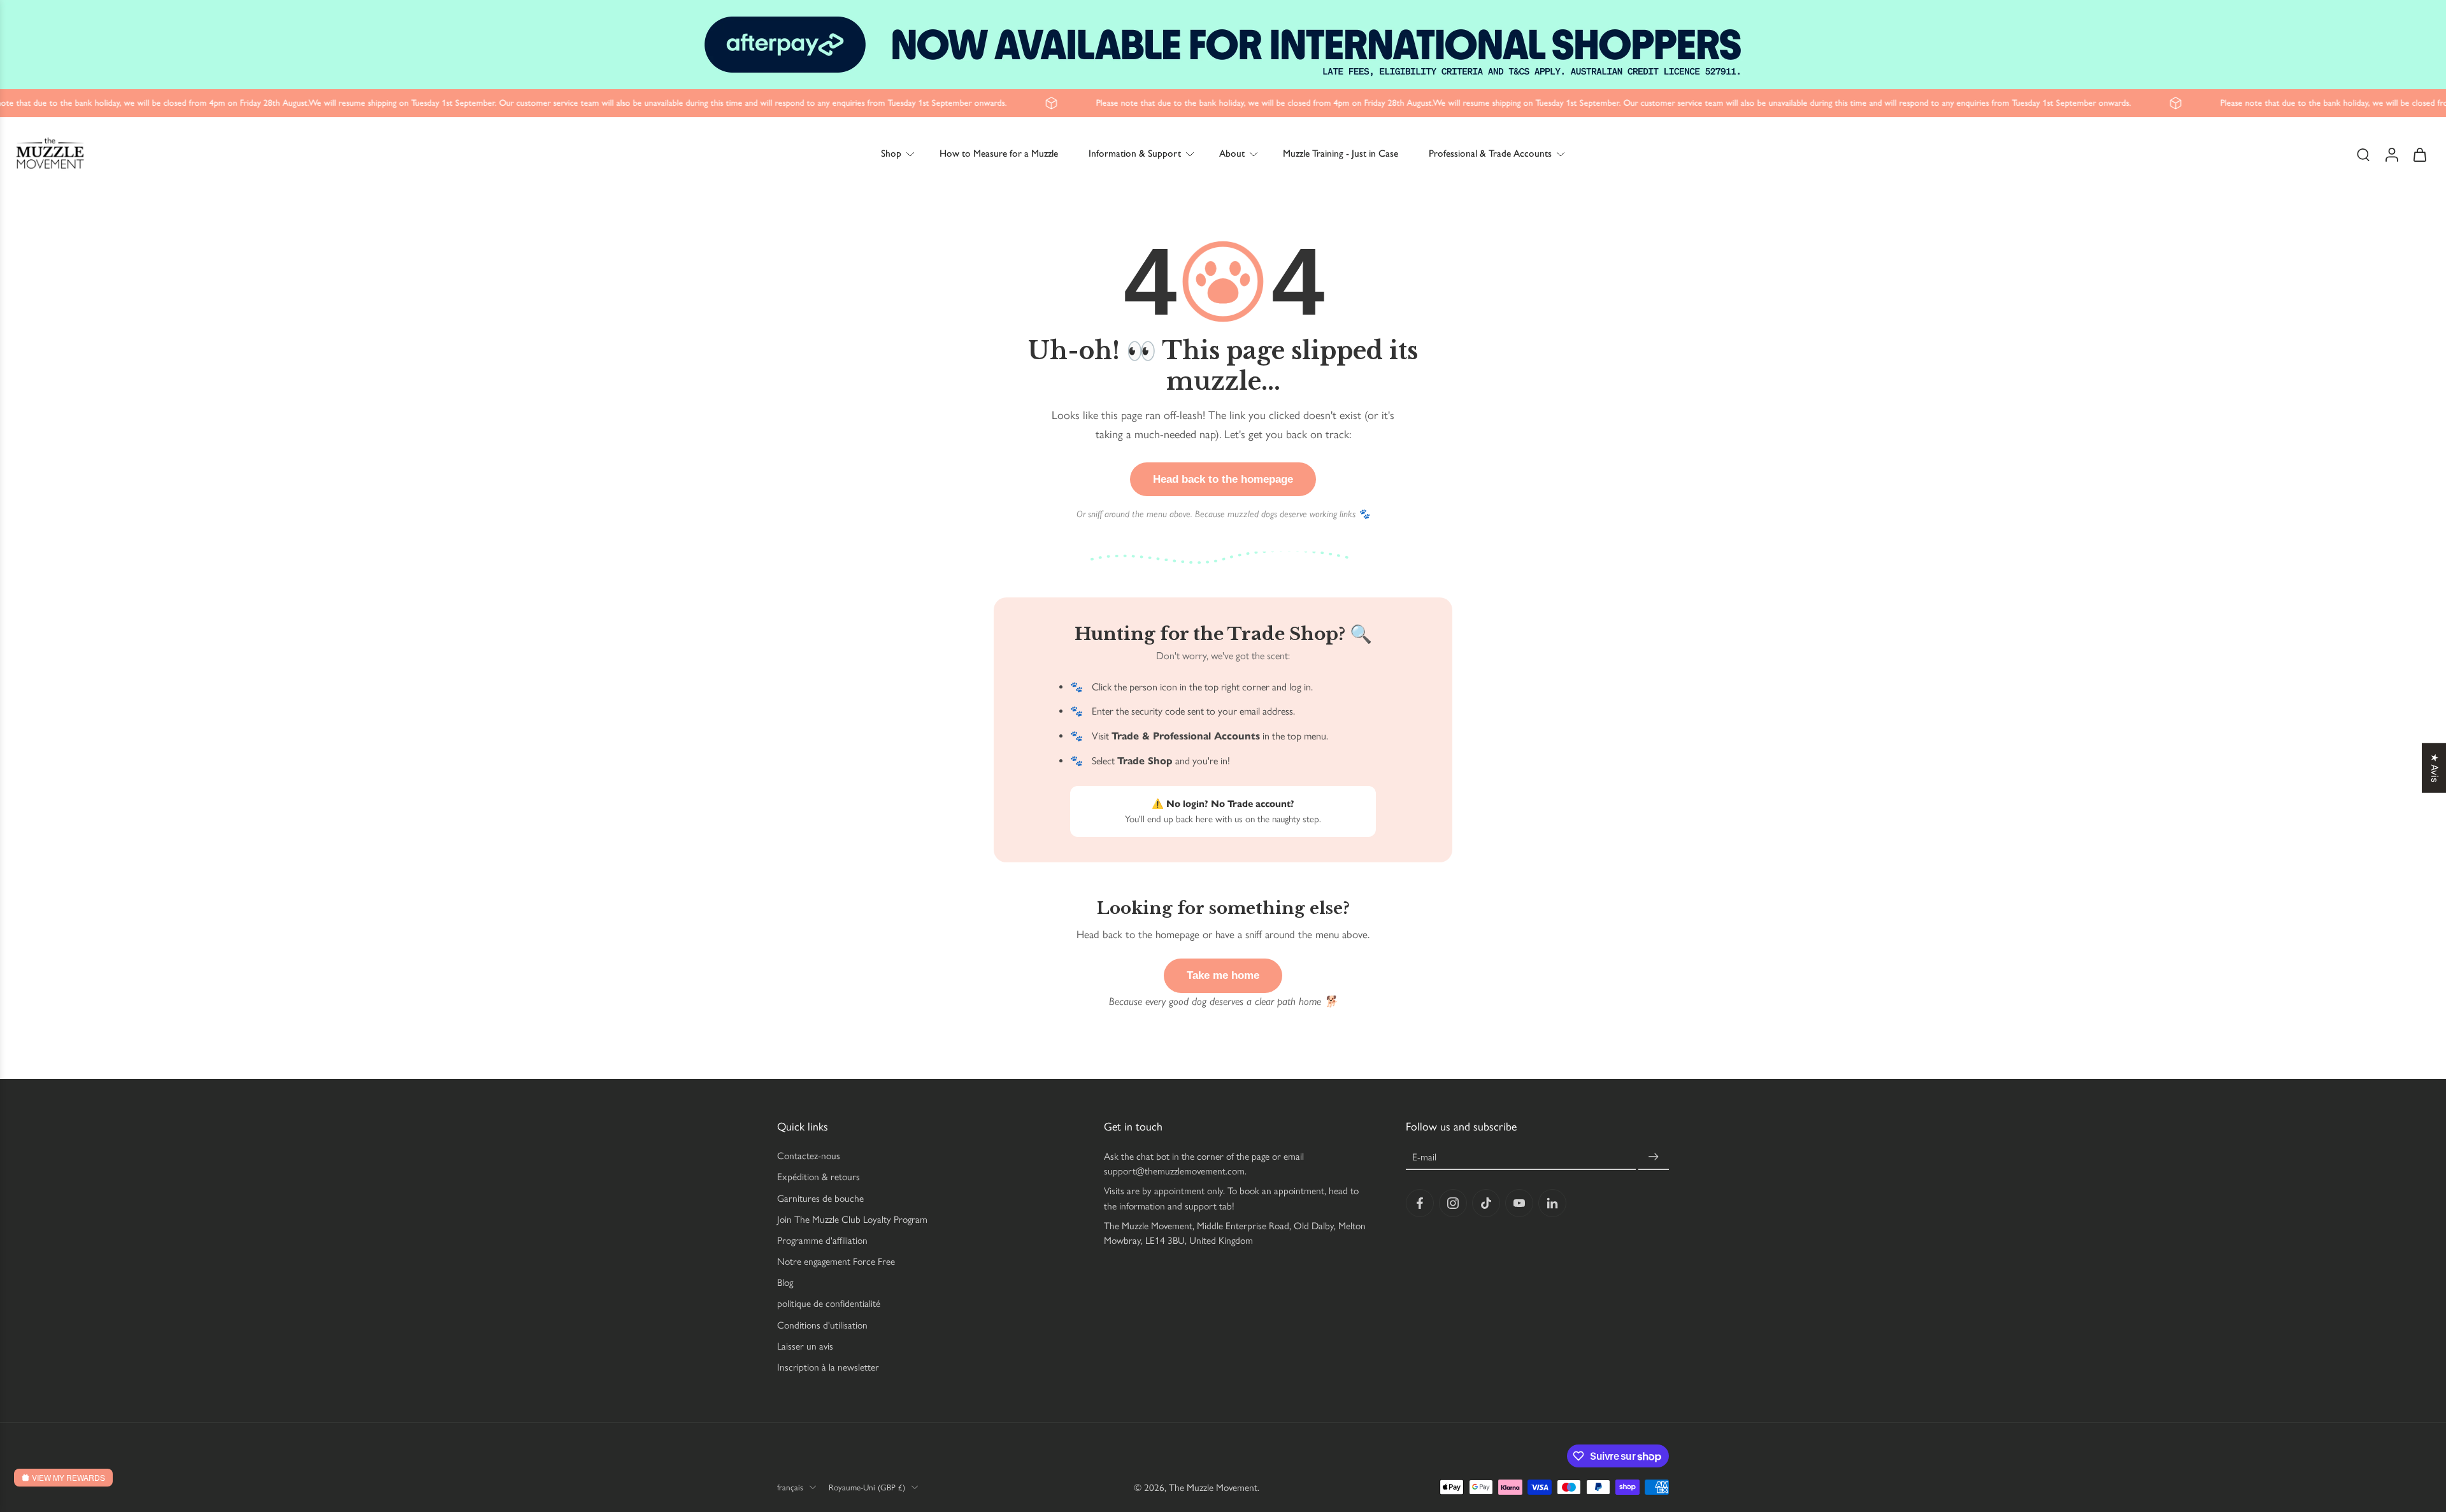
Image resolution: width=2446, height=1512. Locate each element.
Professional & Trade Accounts (1490, 153)
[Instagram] (1453, 1203)
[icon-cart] (2419, 154)
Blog (785, 1282)
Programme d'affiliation (822, 1240)
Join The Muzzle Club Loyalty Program (852, 1219)
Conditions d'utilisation (822, 1325)
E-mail (1424, 1157)
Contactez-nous (809, 1156)
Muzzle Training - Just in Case (1341, 153)
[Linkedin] (1552, 1203)
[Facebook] (1420, 1203)
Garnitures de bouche (820, 1198)
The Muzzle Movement (1213, 1487)
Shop (891, 153)
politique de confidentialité (829, 1303)
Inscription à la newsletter (828, 1367)
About (1232, 153)
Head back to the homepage (1223, 479)
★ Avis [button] (2435, 768)
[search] (2363, 154)
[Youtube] (1519, 1203)
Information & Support (1135, 153)
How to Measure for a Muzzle (999, 153)
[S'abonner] (1654, 1157)
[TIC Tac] (1486, 1203)
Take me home (1223, 975)
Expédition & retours (819, 1177)
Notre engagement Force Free (836, 1261)
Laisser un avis (805, 1346)
